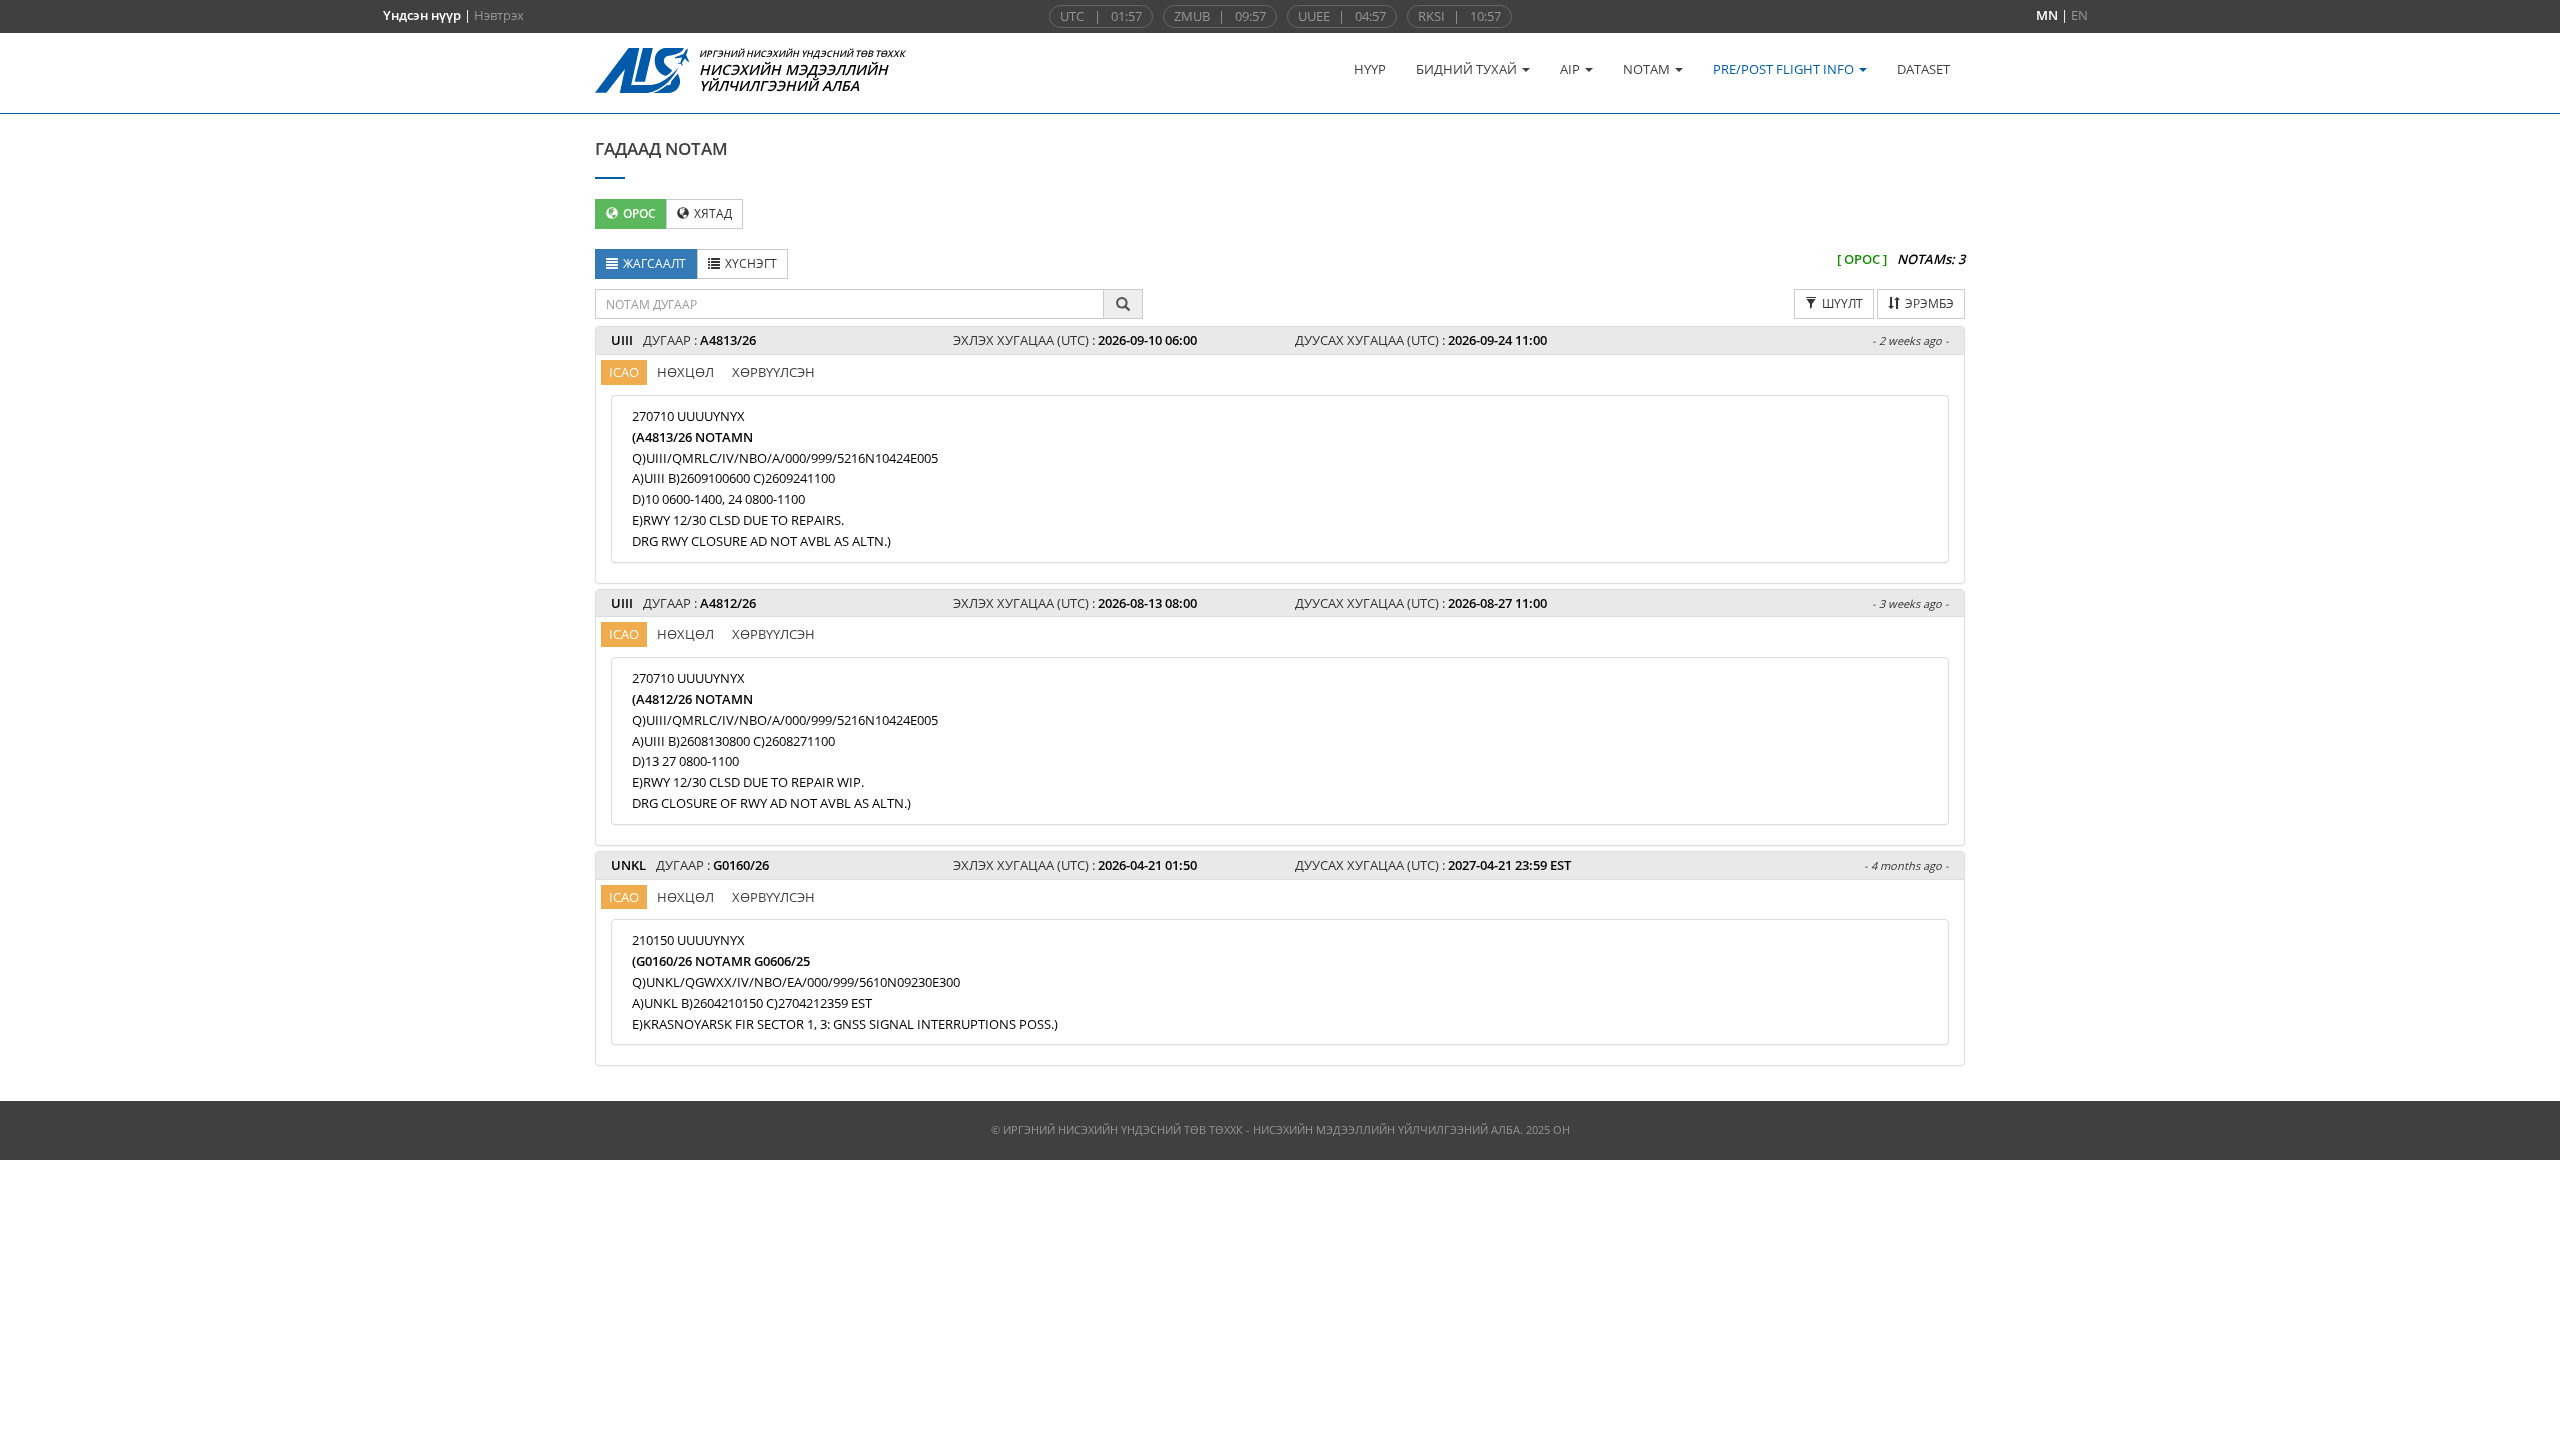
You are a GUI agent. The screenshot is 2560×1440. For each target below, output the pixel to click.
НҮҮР (1370, 69)
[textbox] (849, 304)
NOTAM (1648, 69)
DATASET (1923, 69)
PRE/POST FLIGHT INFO (1785, 69)
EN (2079, 15)
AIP (1571, 69)
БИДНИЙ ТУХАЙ (1468, 69)
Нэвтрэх (499, 15)
